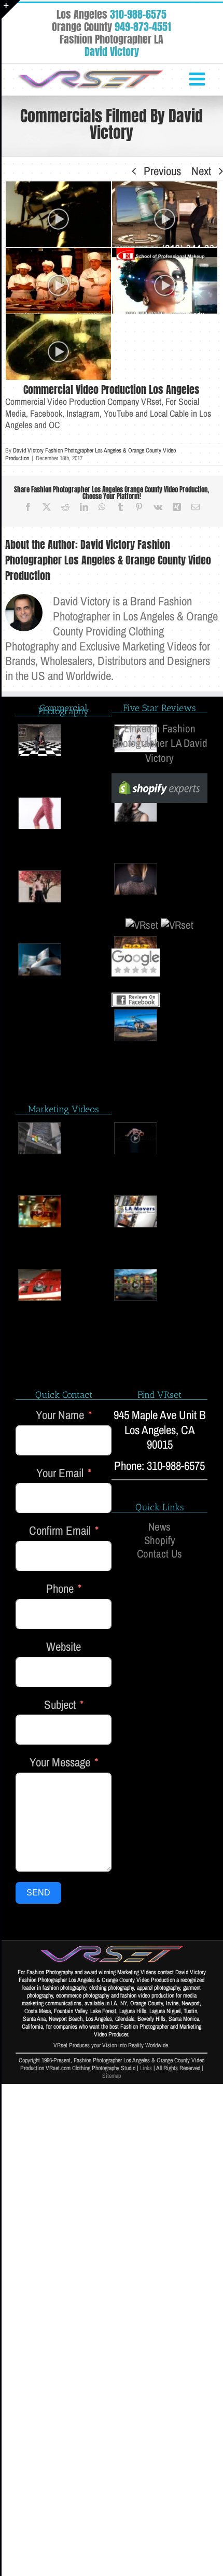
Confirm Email (60, 1531)
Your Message (60, 1763)
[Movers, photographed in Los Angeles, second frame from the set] (136, 1211)
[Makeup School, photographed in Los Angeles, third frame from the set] (165, 281)
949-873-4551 (143, 27)
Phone (60, 1589)
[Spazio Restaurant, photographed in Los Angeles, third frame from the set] (58, 281)
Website (64, 1647)
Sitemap (112, 2076)
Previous (162, 171)
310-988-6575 (138, 14)
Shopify (160, 1540)
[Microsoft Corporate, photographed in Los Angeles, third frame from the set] (40, 1138)
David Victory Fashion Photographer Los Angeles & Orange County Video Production (90, 454)
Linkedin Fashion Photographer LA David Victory (160, 744)
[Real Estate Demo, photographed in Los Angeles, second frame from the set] (136, 1285)
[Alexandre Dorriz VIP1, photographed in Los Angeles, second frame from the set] (136, 1138)
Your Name (60, 1415)
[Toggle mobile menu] (198, 79)
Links (146, 2068)
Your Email (60, 1473)
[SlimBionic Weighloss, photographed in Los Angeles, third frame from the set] (165, 214)
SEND (38, 1893)
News (159, 1527)
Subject (60, 1705)
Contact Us (159, 1554)
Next (201, 171)
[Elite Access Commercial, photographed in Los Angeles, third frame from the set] (58, 214)
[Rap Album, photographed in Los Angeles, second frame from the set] (58, 347)
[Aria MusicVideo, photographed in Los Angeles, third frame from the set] (40, 1285)
